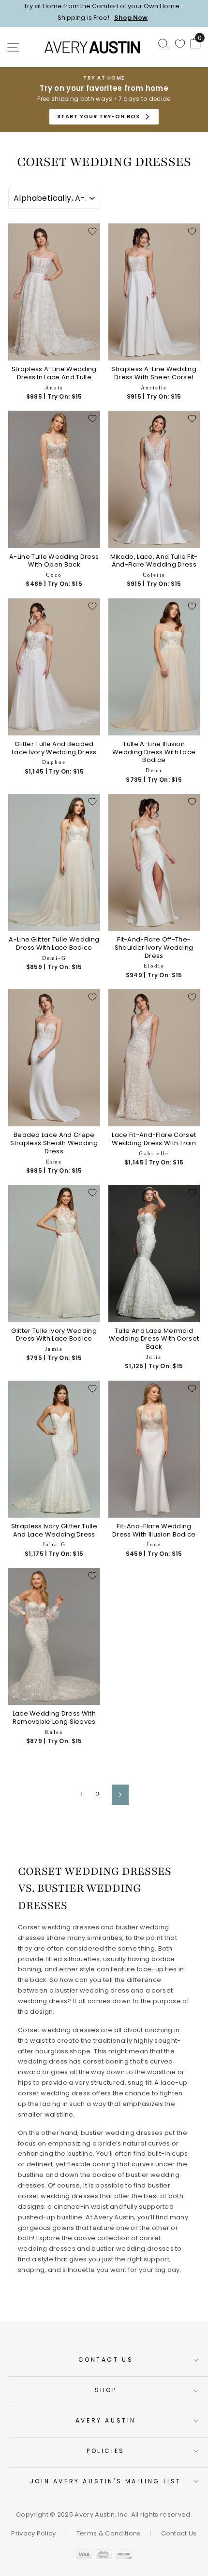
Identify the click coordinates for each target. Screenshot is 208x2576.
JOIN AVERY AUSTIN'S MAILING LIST (106, 2481)
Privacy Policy (34, 2533)
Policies (106, 2451)
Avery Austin (106, 2420)
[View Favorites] (180, 44)
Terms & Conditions (109, 2533)
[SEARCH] (163, 43)
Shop (106, 2390)
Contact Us (106, 2360)
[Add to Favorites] (92, 231)
